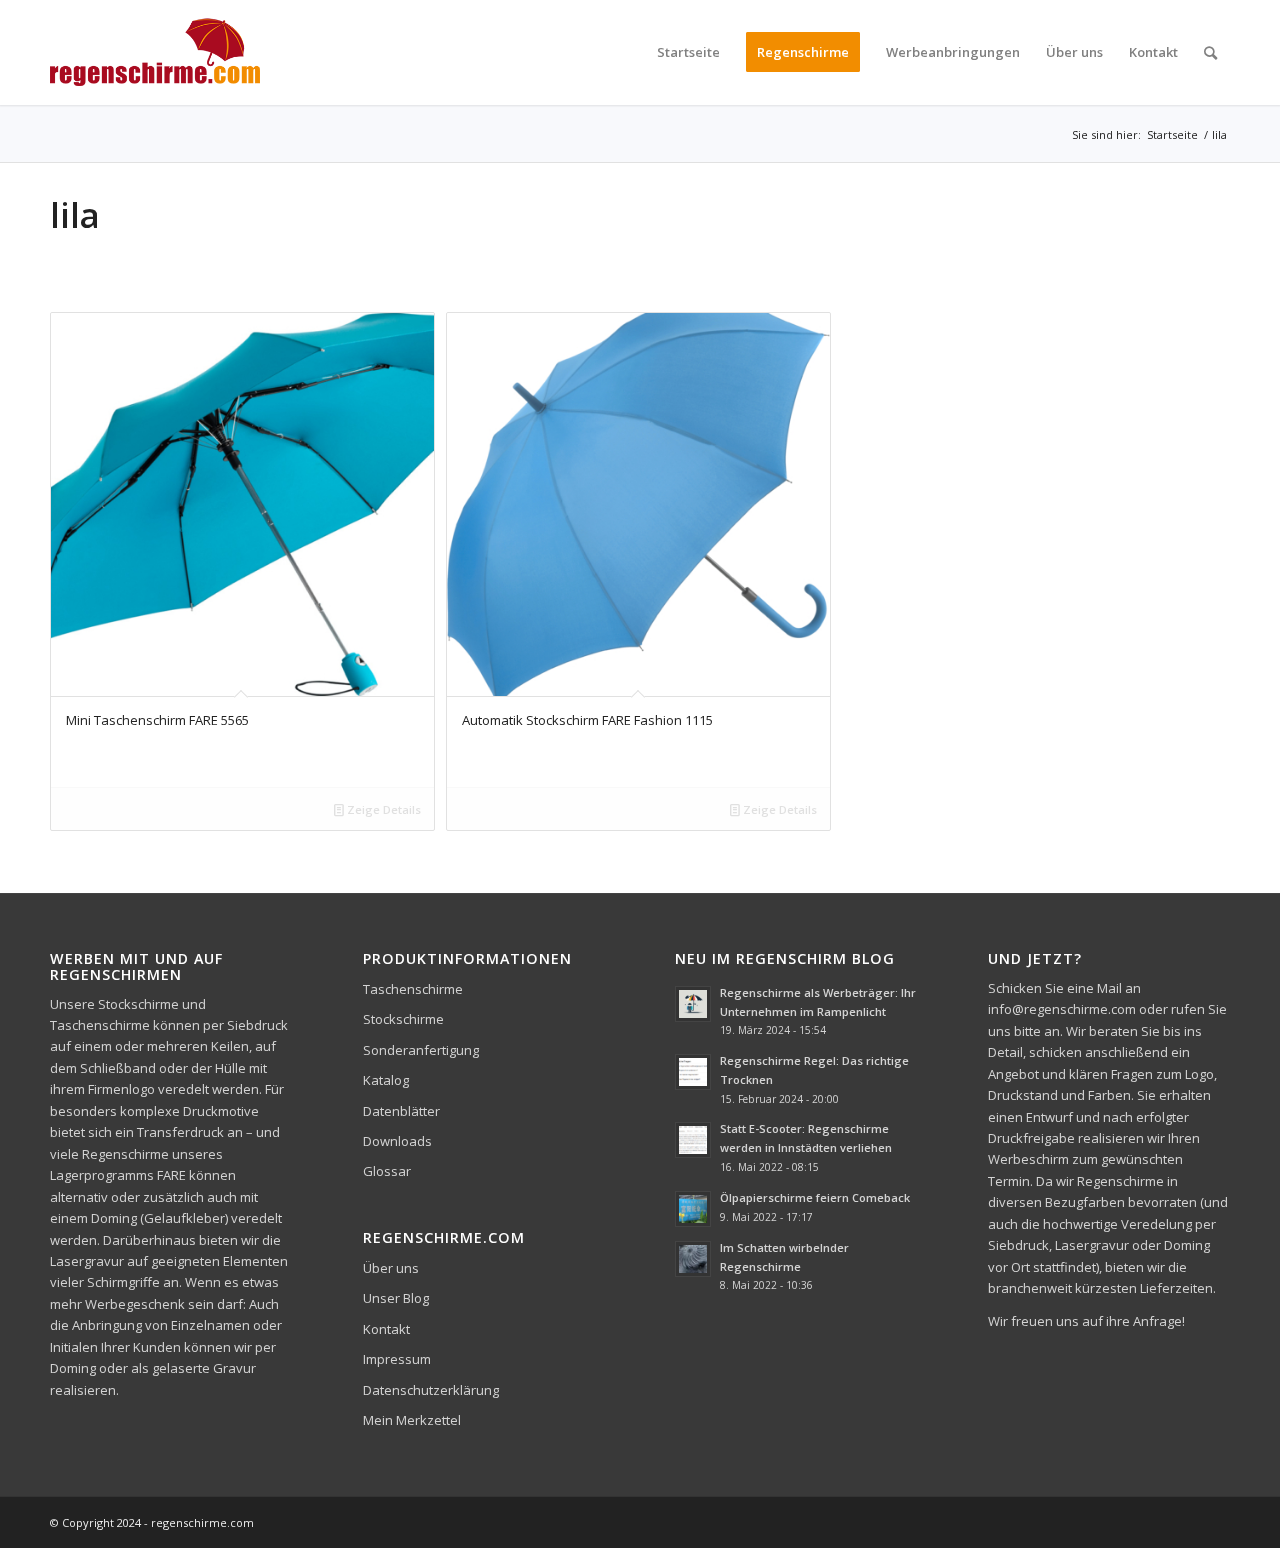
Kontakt (386, 1329)
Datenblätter (401, 1111)
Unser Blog (396, 1298)
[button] (44, 1504)
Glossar (387, 1171)
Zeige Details (382, 809)
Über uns (391, 1268)
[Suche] (1210, 52)
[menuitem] (688, 52)
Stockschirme (403, 1019)
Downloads (397, 1141)
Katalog (386, 1080)
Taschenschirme (413, 989)
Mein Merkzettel (412, 1420)
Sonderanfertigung (421, 1050)
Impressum (397, 1359)
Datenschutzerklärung (431, 1390)
